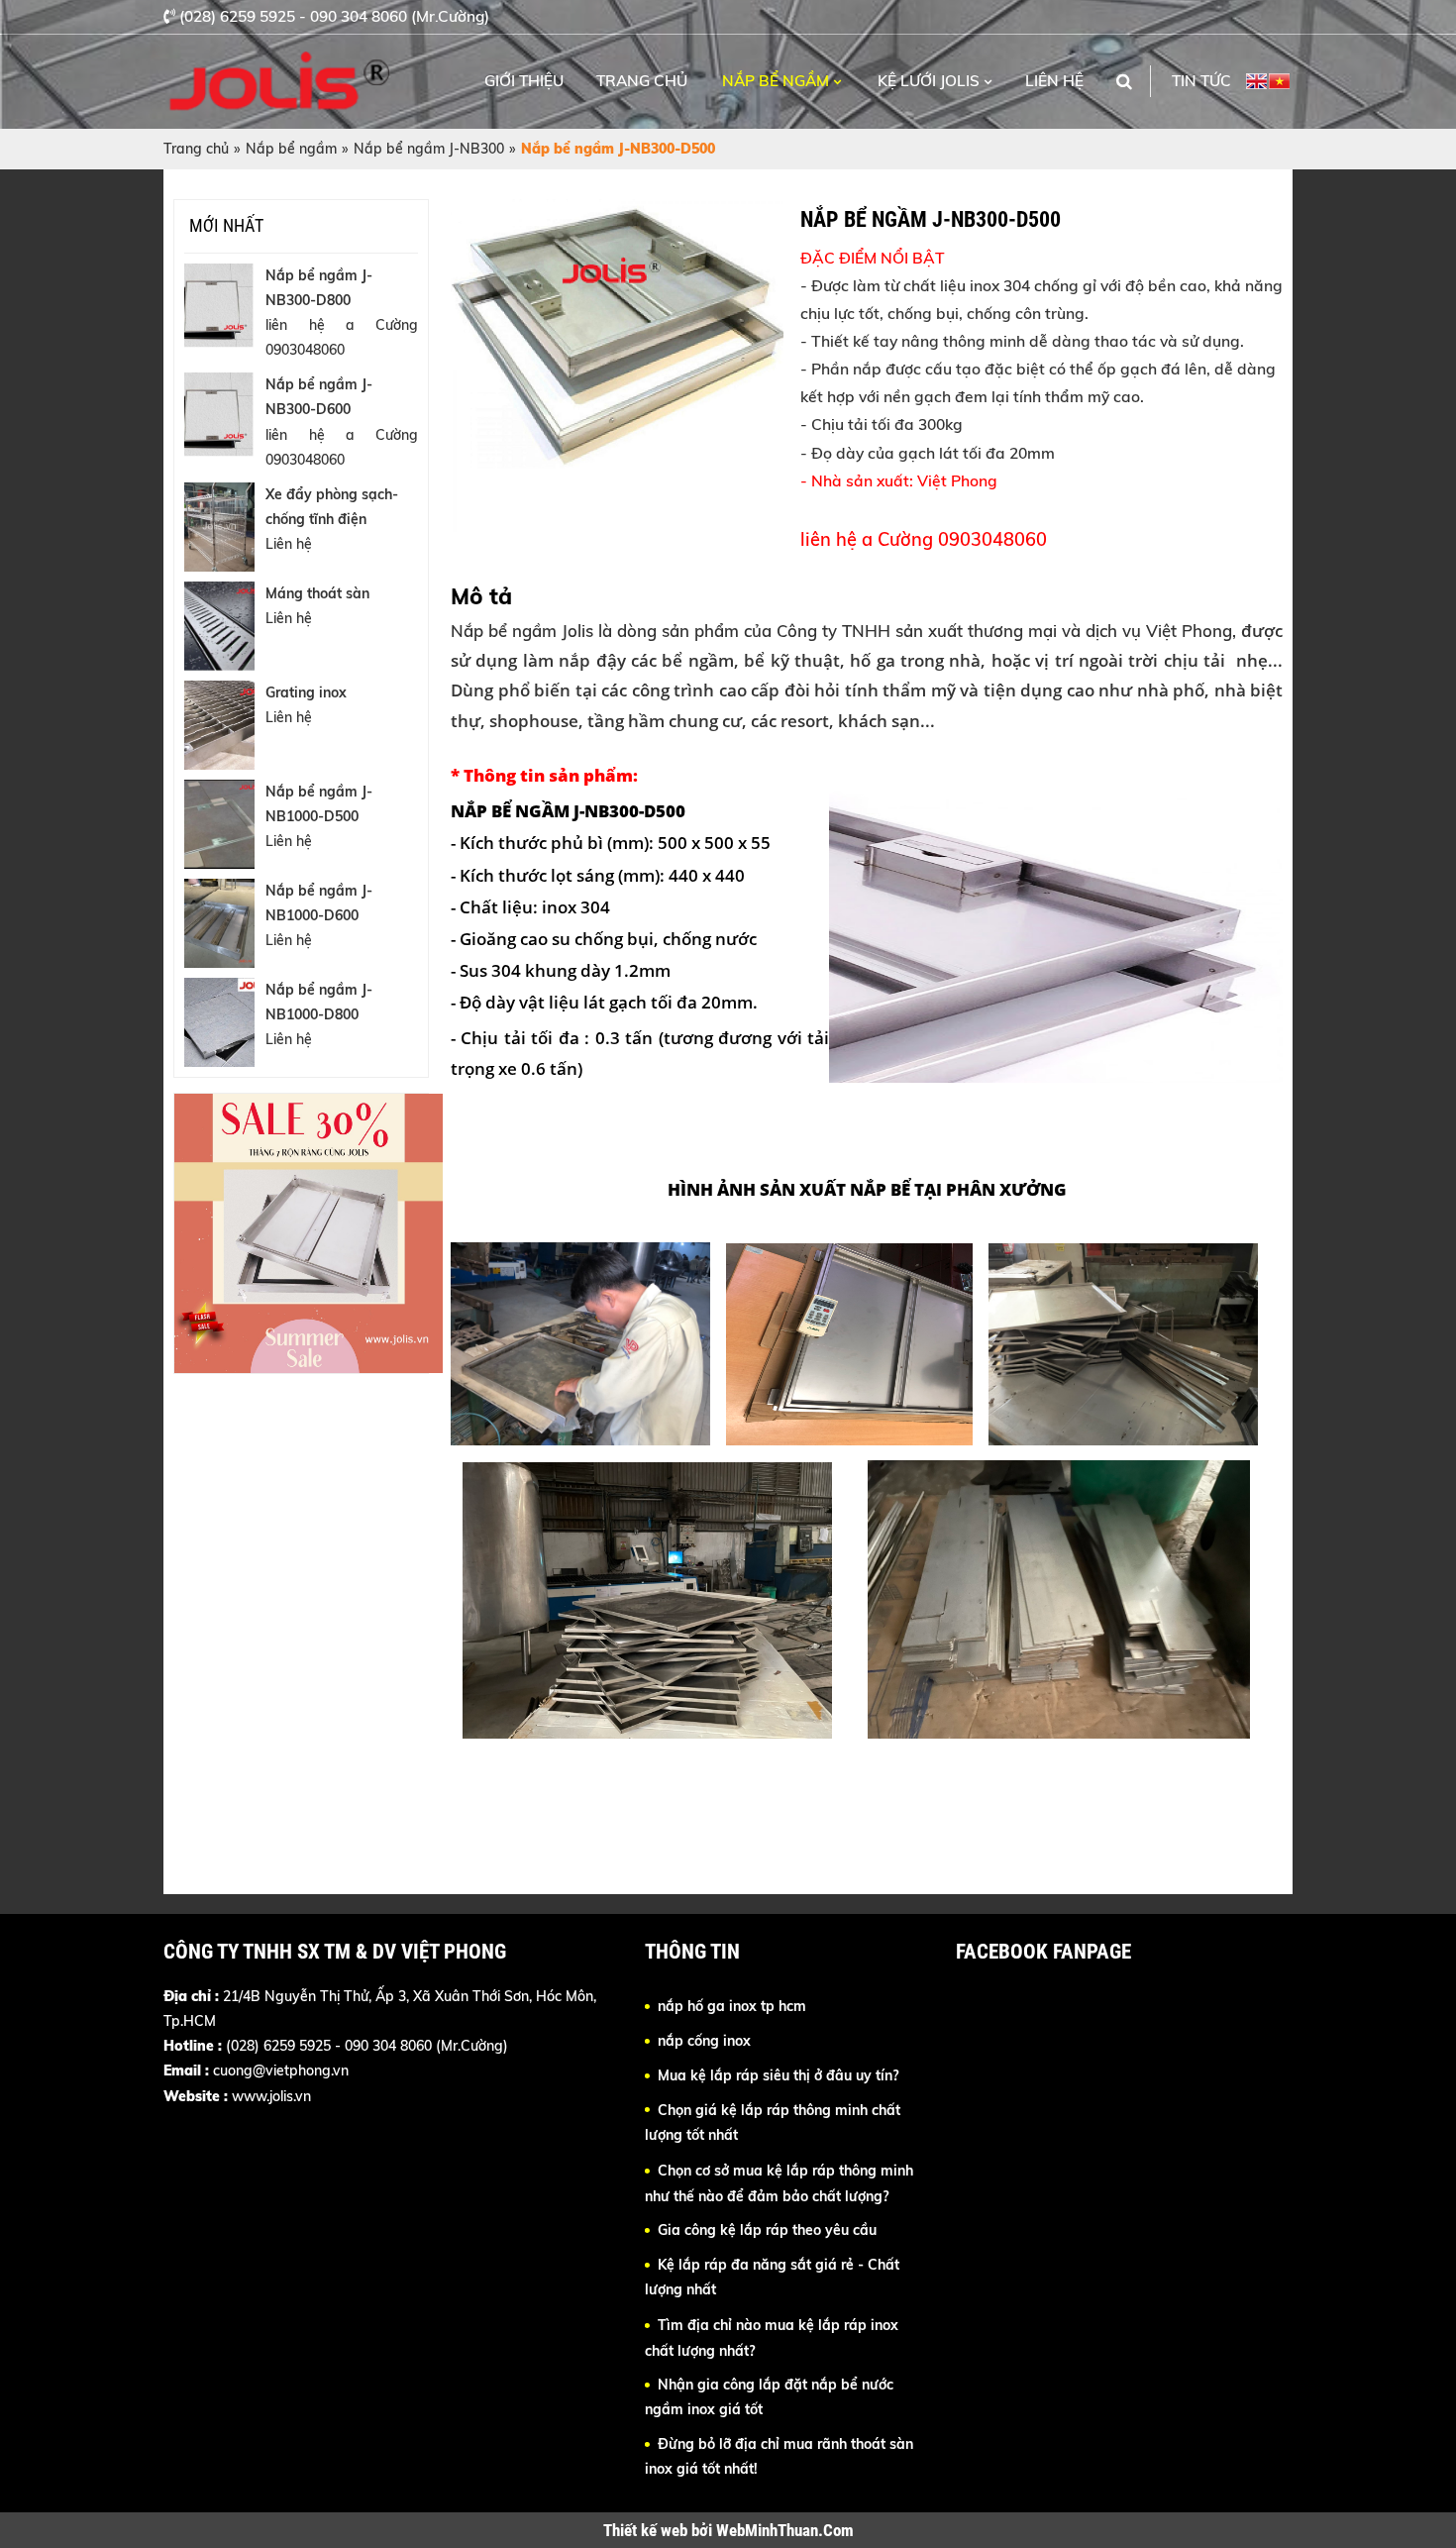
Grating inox (306, 692)
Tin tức (1201, 81)
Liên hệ (1054, 81)
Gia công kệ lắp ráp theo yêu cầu (767, 2230)
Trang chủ (642, 81)
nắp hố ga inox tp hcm (732, 2006)
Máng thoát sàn (317, 593)
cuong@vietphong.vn (281, 2070)
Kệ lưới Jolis (929, 81)
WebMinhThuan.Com (785, 2530)
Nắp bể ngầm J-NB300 (429, 149)
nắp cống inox (704, 2041)
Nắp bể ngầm (776, 81)
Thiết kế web (647, 2530)
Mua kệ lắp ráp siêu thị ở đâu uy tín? (778, 2075)
